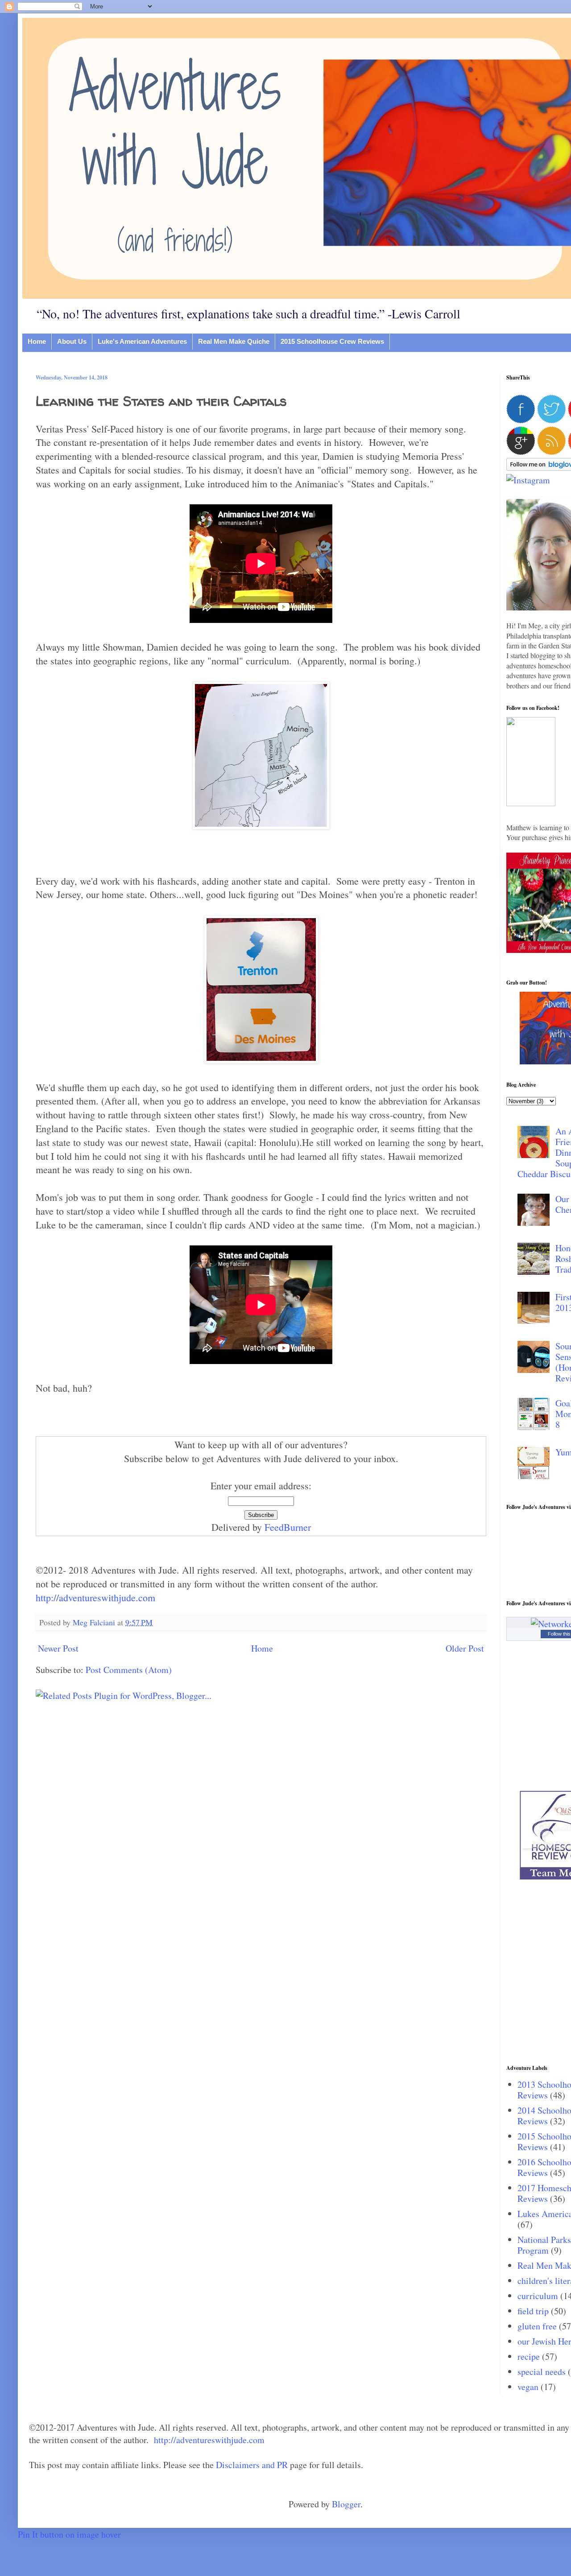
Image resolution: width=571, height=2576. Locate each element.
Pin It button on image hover (69, 2534)
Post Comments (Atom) (129, 1670)
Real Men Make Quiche (234, 341)
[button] (531, 803)
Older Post (465, 1648)
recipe (529, 2356)
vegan (528, 2387)
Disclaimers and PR (252, 2465)
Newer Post (58, 1648)
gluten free (537, 2326)
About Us (72, 341)
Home (37, 341)
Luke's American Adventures (142, 341)
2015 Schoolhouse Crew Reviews (332, 341)
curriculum (538, 2296)
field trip (533, 2311)
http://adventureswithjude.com (95, 1597)
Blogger (346, 2504)
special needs (542, 2372)
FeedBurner (288, 1527)
